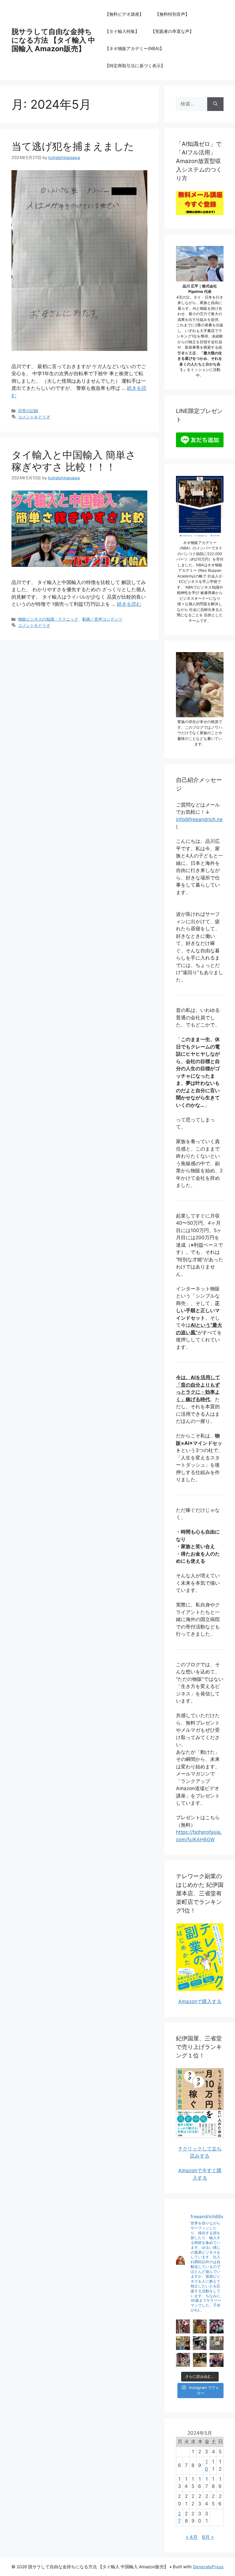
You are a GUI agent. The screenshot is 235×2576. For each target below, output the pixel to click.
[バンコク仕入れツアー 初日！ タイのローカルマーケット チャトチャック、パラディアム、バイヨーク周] (217, 2343)
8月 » (208, 2537)
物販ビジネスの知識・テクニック (48, 619)
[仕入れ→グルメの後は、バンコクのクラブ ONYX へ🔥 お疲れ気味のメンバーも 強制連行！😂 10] (217, 2326)
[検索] (215, 104)
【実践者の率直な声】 (172, 31)
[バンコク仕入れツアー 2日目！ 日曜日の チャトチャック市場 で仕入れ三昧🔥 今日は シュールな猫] (200, 2343)
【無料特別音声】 (172, 14)
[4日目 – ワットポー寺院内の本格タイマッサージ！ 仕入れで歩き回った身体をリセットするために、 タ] (183, 2343)
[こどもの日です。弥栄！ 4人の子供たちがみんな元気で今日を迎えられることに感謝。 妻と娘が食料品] (183, 2326)
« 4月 (192, 2537)
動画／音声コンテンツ (102, 619)
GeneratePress (208, 2567)
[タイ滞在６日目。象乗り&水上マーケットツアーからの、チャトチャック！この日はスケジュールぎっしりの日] (200, 2360)
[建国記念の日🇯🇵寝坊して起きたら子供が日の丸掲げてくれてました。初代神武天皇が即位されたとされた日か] (183, 2360)
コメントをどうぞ (34, 417)
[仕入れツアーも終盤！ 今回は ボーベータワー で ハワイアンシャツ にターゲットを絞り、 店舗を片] (200, 2326)
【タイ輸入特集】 (122, 31)
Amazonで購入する (200, 2001)
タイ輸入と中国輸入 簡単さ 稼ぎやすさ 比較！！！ (74, 461)
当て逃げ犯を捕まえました (73, 146)
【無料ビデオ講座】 (124, 14)
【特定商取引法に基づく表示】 (135, 66)
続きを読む (129, 604)
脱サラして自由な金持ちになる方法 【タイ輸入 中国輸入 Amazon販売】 (53, 40)
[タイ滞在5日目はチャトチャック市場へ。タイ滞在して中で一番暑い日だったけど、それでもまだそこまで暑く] (217, 2360)
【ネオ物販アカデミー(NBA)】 (134, 48)
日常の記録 (28, 411)
